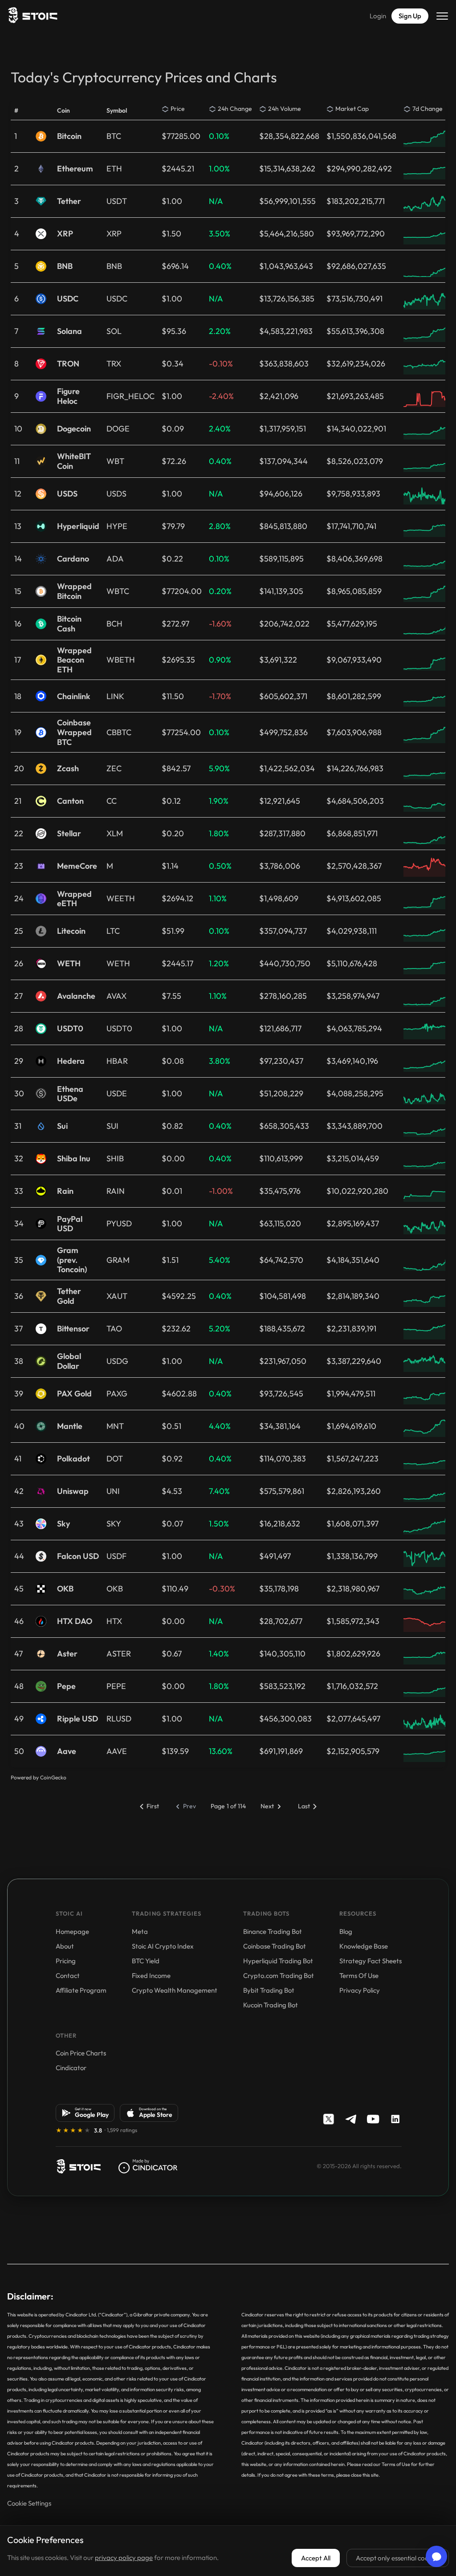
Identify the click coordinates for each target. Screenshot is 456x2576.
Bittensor (73, 1329)
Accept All (316, 2558)
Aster (67, 1654)
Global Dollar (69, 1361)
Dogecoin (74, 429)
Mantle (70, 1426)
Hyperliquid (78, 526)
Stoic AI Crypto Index (163, 1946)
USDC (68, 299)
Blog (346, 1931)
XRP (65, 234)
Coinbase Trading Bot (275, 1946)
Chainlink (74, 696)
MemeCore (77, 866)
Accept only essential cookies (398, 2558)
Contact (68, 1976)
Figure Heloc (68, 396)
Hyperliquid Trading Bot (278, 1961)
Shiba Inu (74, 1159)
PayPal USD (70, 1224)
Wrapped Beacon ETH (74, 660)
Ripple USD (77, 1719)
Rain (65, 1191)
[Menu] (442, 16)
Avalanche (76, 996)
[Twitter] (329, 2119)
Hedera (71, 1061)
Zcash (68, 769)
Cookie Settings (29, 2503)
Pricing (66, 1961)
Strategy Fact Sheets (370, 1961)
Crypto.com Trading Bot (279, 1976)
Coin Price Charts (81, 2053)
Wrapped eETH (74, 899)
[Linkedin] (395, 2119)
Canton (70, 801)
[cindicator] (148, 2166)
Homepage (72, 1931)
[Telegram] (351, 2119)
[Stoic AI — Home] (32, 16)
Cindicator (71, 2068)
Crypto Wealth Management (175, 1990)
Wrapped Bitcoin (74, 591)
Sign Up (410, 16)
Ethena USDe (70, 1094)
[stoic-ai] (78, 2166)
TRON (68, 364)
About (65, 1946)
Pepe (66, 1686)
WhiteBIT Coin (74, 461)
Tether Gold (69, 1296)
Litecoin (71, 931)
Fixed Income (151, 1976)
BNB (65, 266)
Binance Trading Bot (273, 1931)
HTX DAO (75, 1621)
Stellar (69, 834)
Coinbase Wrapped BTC (74, 732)
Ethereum (75, 169)
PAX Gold (74, 1394)
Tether (69, 201)
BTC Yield (146, 1961)
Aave (67, 1751)
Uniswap (73, 1491)
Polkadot (73, 1459)
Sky (63, 1524)
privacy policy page (124, 2558)
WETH (69, 964)
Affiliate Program (81, 1990)
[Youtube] (373, 2119)
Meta (140, 1931)
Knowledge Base (364, 1946)
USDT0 (70, 1029)
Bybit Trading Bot (269, 1990)
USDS (67, 494)
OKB (65, 1589)
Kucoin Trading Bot (271, 2005)
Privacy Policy (360, 1990)
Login (378, 16)
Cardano (73, 559)
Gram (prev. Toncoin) (72, 1260)
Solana (69, 331)
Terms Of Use (359, 1976)
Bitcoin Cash (69, 624)
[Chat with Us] (436, 2556)
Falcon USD (78, 1556)
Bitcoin (69, 136)
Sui (62, 1126)
